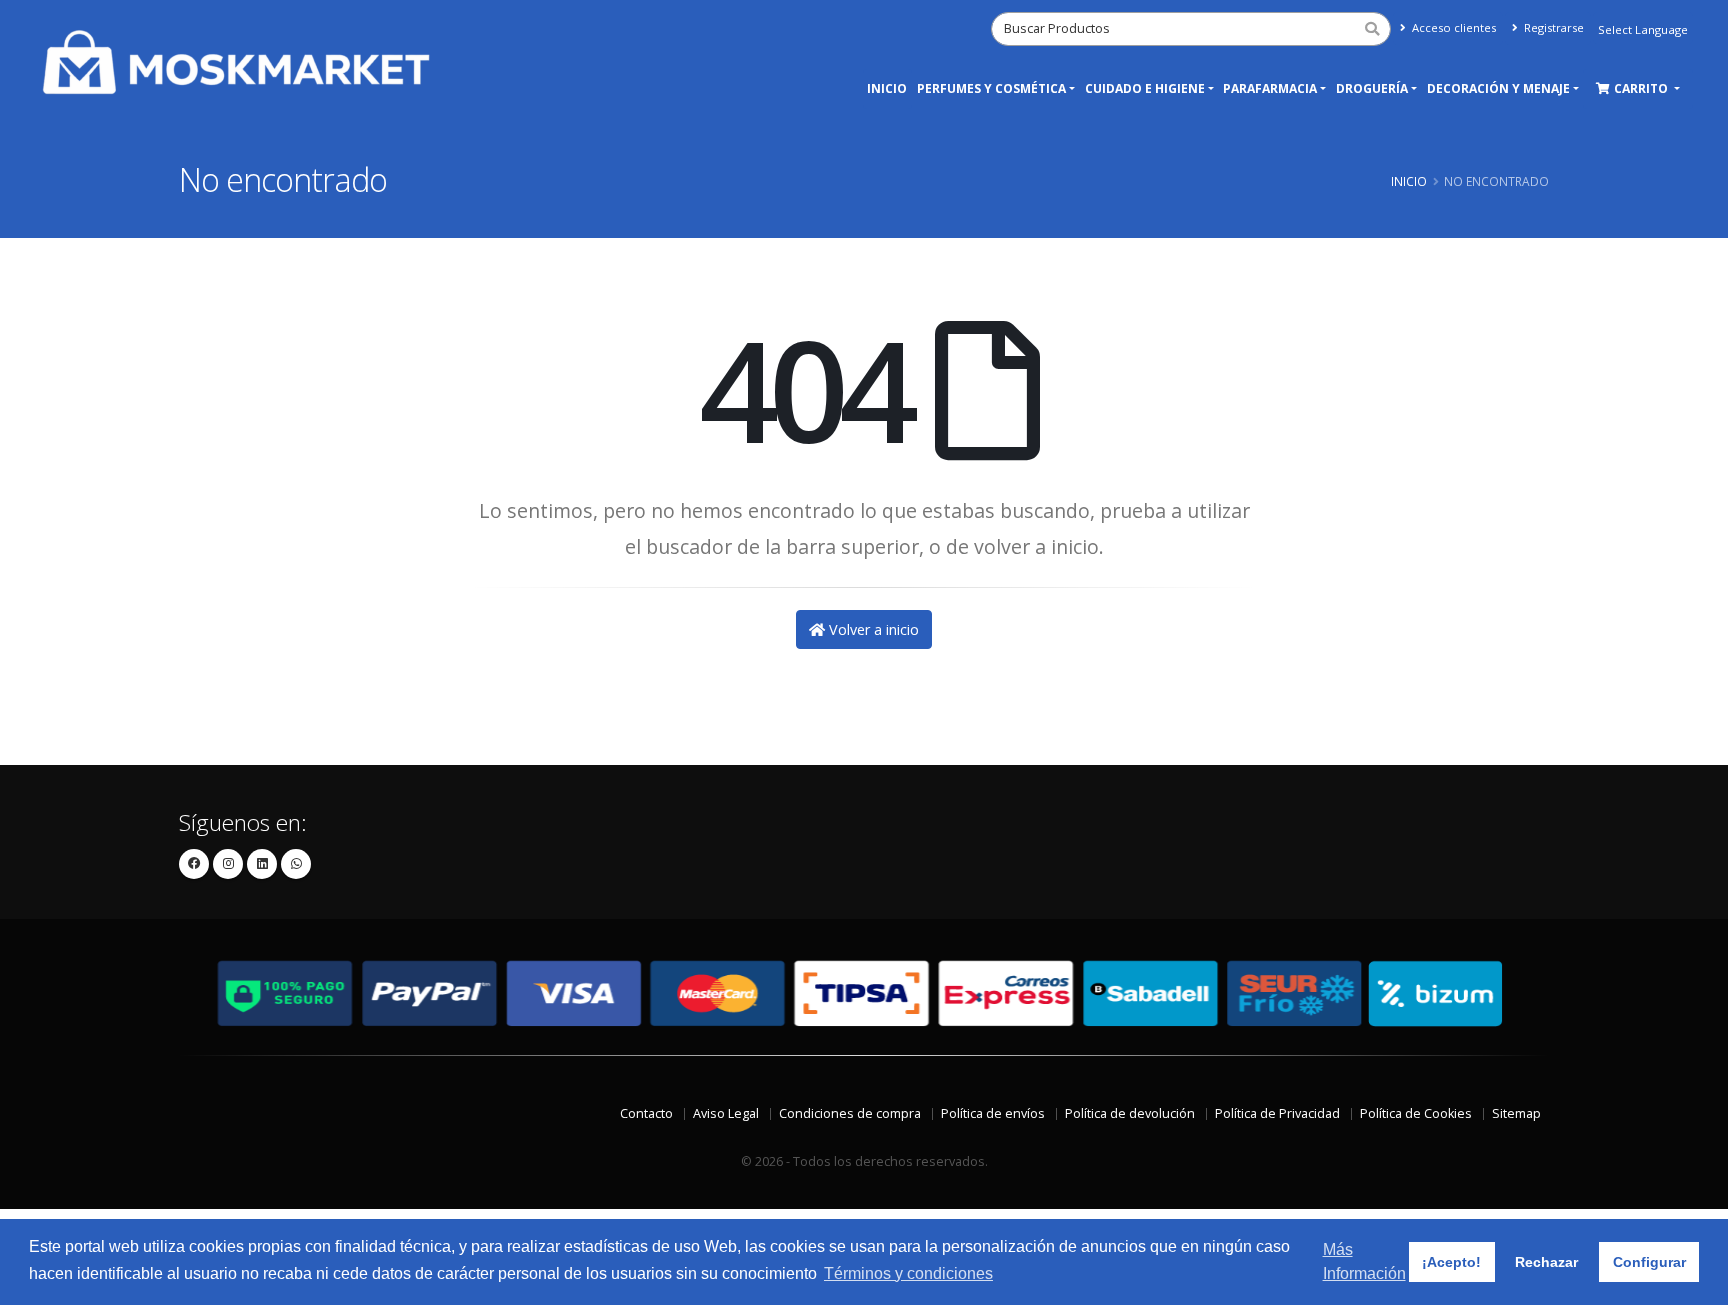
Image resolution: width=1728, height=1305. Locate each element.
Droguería (1372, 88)
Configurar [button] (1649, 1262)
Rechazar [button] (1546, 1262)
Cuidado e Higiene (1145, 88)
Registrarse (1552, 27)
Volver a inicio (872, 629)
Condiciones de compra (850, 1113)
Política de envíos (993, 1113)
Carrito (1642, 88)
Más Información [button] (1364, 1261)
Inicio (887, 88)
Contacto (646, 1113)
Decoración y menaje (1498, 88)
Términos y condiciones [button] (908, 1273)
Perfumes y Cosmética (991, 88)
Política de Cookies (1416, 1113)
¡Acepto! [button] (1451, 1262)
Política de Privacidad (1277, 1113)
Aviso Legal (726, 1113)
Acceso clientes (1452, 27)
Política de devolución (1130, 1113)
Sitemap (1516, 1113)
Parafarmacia (1270, 88)
